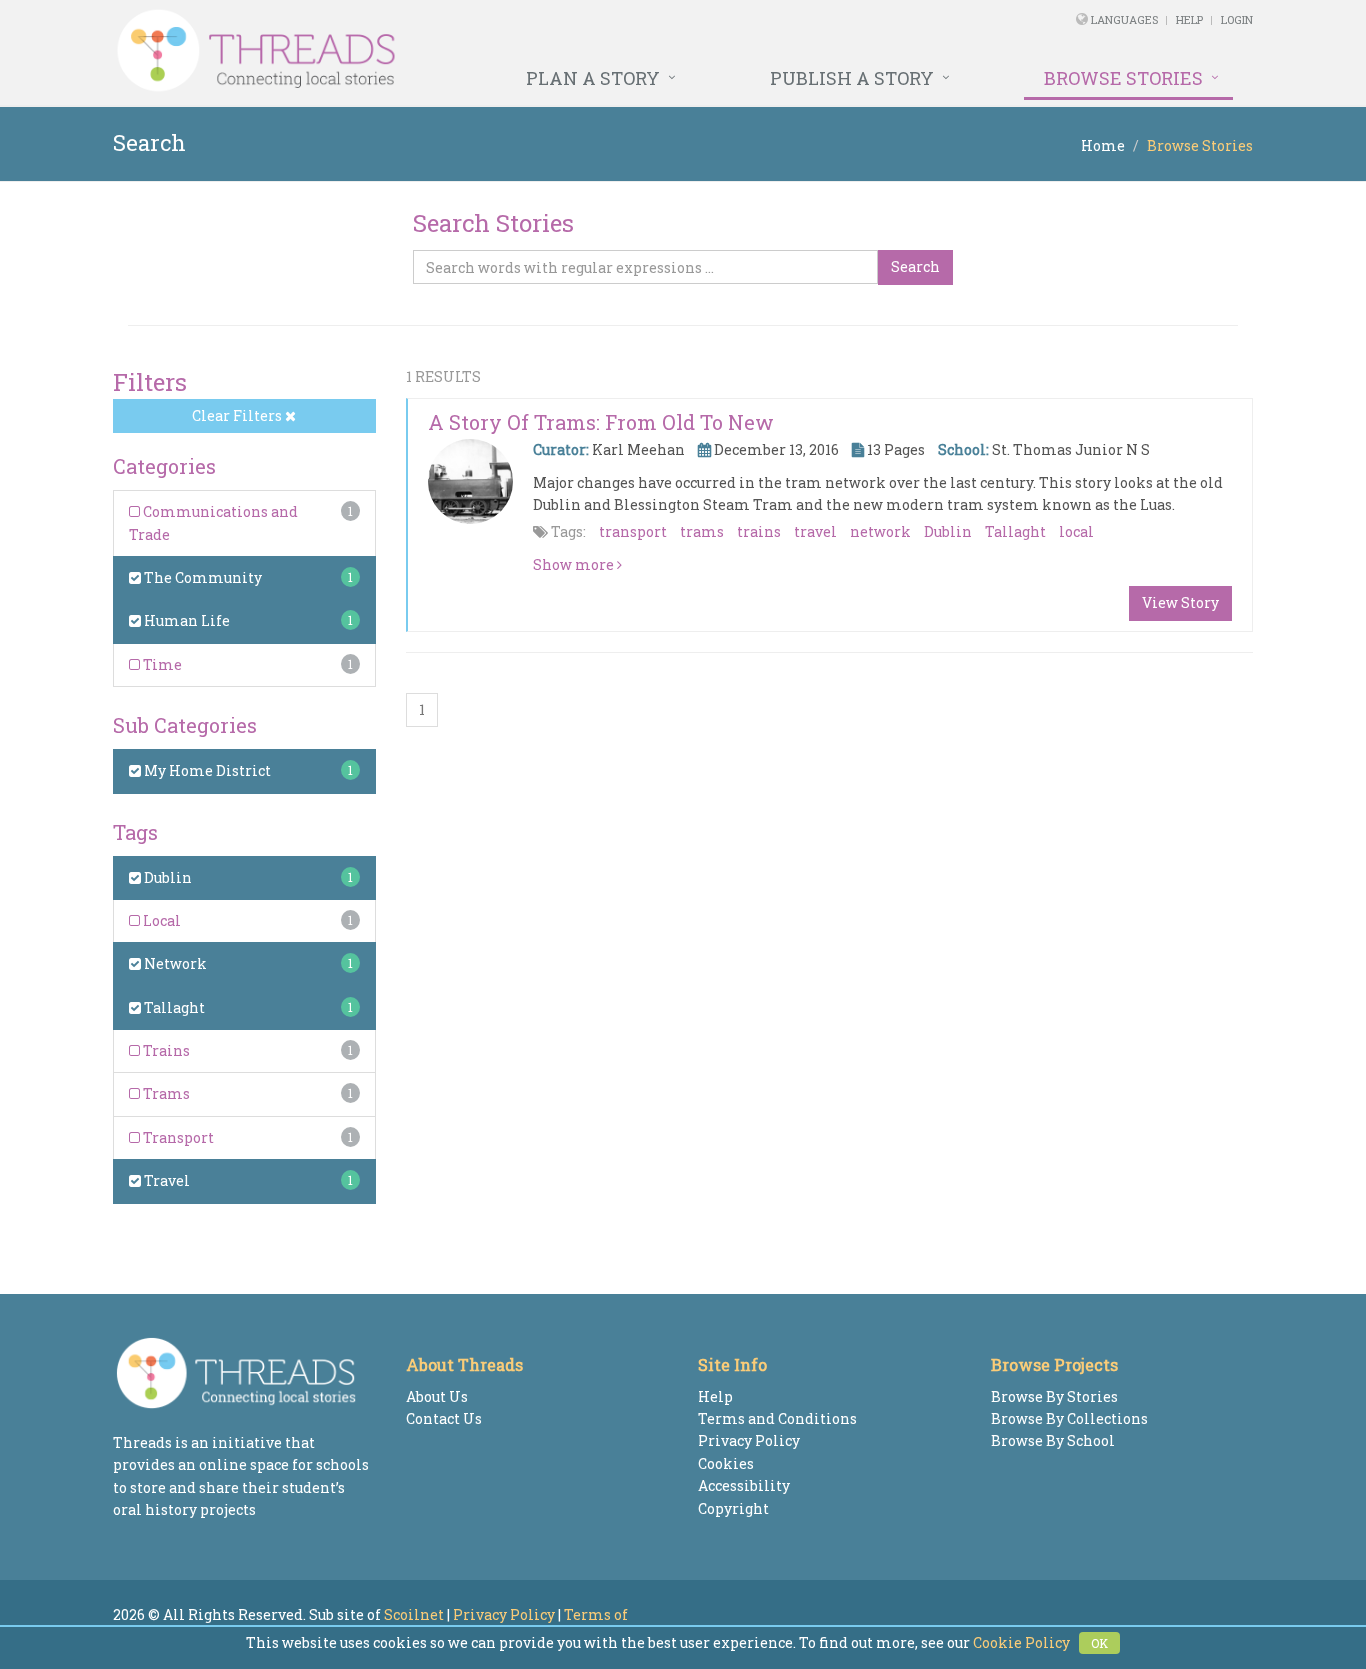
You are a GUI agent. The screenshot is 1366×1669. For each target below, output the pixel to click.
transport (633, 531)
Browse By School (1053, 1440)
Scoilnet (414, 1614)
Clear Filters (238, 415)
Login (1237, 19)
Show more (575, 564)
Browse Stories (1123, 78)
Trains (165, 1050)
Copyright (733, 1508)
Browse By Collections (1069, 1418)
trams (702, 531)
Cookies (726, 1463)
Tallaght (173, 1007)
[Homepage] (465, 51)
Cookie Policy (1021, 1642)
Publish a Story (852, 78)
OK (1099, 1643)
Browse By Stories (1054, 1396)
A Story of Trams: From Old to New (601, 422)
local (1076, 531)
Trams (165, 1093)
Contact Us (444, 1418)
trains (759, 531)
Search (915, 266)
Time (161, 664)
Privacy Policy (749, 1440)
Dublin (166, 877)
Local (160, 920)
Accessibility (744, 1485)
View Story (1180, 602)
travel (815, 531)
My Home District (206, 770)
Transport (177, 1137)
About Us (437, 1396)
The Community (201, 577)
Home (1103, 145)
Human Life (185, 620)
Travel (165, 1180)
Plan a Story (593, 78)
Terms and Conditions (777, 1418)
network (880, 531)
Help (1189, 19)
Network (174, 963)
